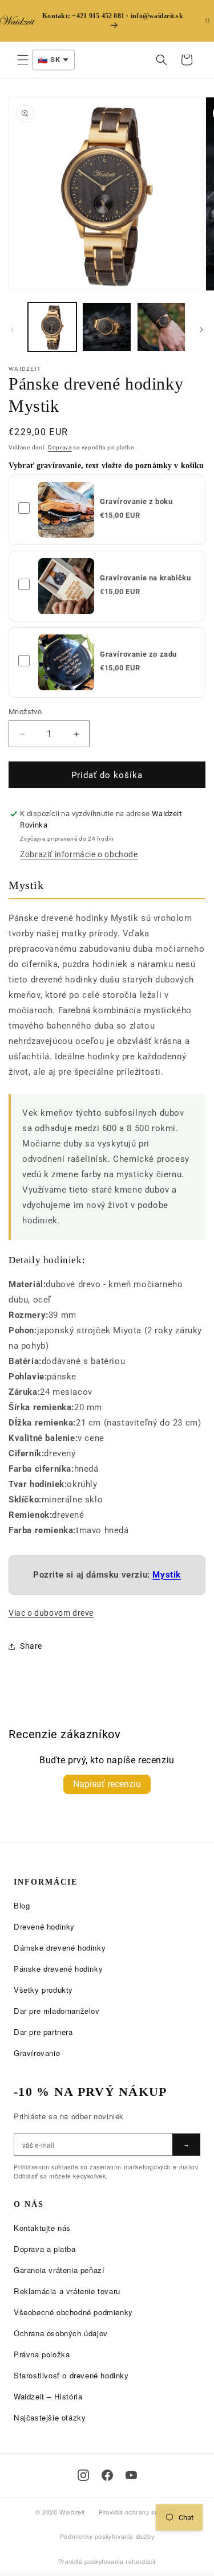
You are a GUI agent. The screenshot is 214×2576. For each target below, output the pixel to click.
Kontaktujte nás (42, 2228)
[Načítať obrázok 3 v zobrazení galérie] (161, 327)
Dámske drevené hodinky (60, 1948)
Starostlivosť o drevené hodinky (71, 2375)
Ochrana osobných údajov (61, 2333)
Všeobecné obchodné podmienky (73, 2312)
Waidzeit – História (48, 2396)
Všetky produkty (43, 1990)
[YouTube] (131, 2475)
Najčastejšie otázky (50, 2417)
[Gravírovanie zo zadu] (66, 662)
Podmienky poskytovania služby (107, 2536)
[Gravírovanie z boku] (66, 510)
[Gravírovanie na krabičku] (66, 586)
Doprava (60, 447)
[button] (23, 60)
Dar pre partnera (43, 2032)
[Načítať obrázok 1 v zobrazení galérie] (52, 327)
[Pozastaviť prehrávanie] (207, 21)
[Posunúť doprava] (201, 330)
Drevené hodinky (44, 1926)
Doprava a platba (45, 2249)
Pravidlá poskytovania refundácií (107, 2561)
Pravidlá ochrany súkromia (139, 2512)
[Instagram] (83, 2475)
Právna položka (42, 2354)
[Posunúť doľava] (13, 330)
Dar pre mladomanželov (57, 2011)
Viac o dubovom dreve (51, 1613)
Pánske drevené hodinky (58, 1969)
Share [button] (31, 1646)
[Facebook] (107, 2475)
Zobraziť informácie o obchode (79, 854)
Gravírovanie (37, 2053)
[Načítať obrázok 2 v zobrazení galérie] (106, 327)
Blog (22, 1905)
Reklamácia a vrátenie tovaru (67, 2291)
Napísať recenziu (107, 1784)
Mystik (167, 1575)
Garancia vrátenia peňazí (59, 2270)
